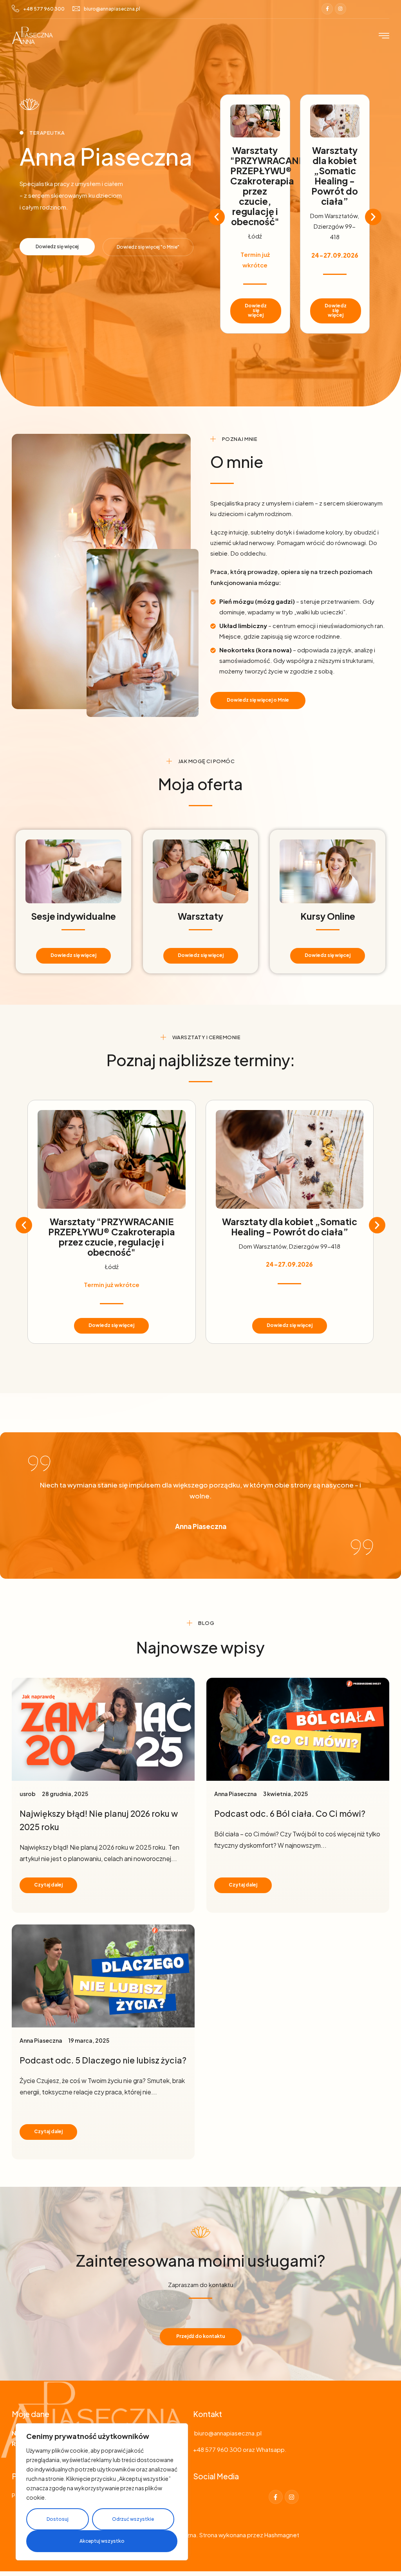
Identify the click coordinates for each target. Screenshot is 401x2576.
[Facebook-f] (327, 9)
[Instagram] (340, 9)
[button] (217, 217)
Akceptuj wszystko (102, 2541)
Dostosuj (58, 2519)
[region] (102, 2492)
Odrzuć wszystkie (133, 2519)
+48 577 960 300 (44, 9)
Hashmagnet (282, 2535)
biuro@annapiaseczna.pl (112, 9)
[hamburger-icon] (384, 36)
